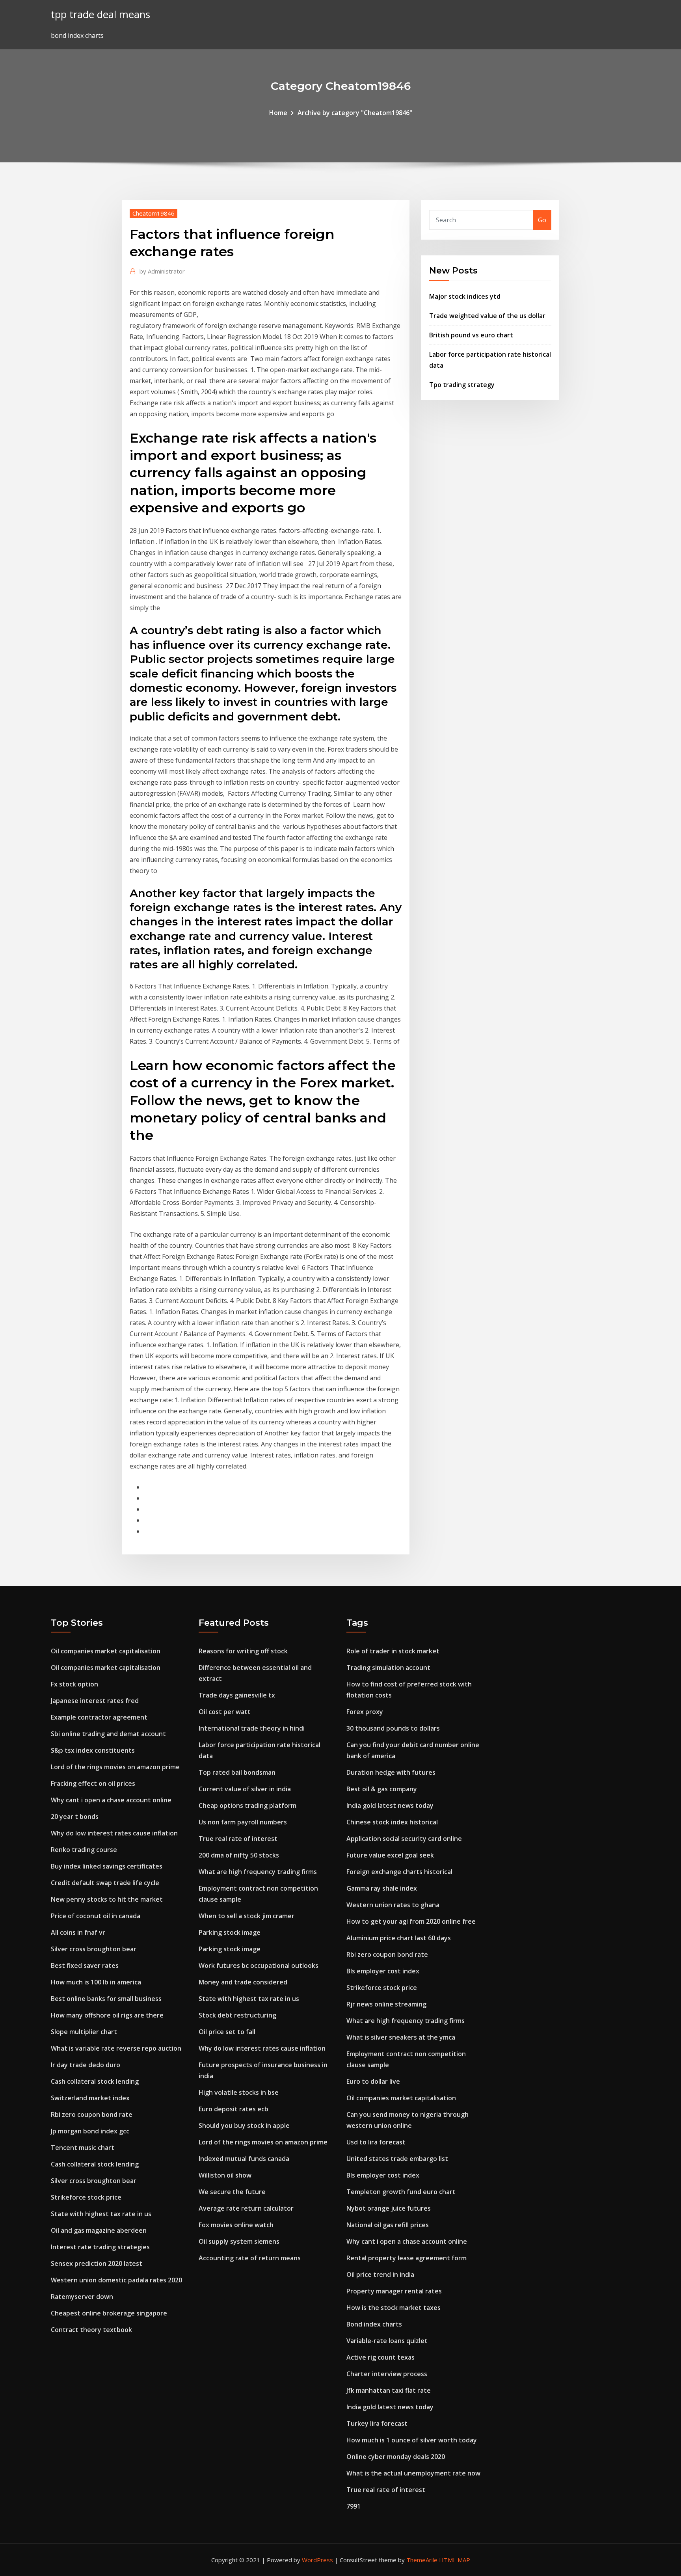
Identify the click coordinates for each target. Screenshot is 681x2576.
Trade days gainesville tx (237, 1695)
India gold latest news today (390, 1805)
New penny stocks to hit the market (107, 1899)
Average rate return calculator (246, 2208)
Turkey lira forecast (377, 2423)
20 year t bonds (75, 1817)
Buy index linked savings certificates (107, 1866)
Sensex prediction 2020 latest (97, 2263)
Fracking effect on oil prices (93, 1783)
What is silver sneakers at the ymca (401, 2037)
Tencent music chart (83, 2148)
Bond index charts (374, 2324)
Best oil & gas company (382, 1789)
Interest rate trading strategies (100, 2247)
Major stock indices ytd (465, 296)
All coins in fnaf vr (78, 1932)
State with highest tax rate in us (101, 2214)
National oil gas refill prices (388, 2225)
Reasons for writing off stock (243, 1651)
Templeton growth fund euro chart (401, 2192)
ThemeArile (422, 2560)
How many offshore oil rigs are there (107, 2015)
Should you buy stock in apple (244, 2126)
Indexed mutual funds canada (244, 2159)
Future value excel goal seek (390, 1855)
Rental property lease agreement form (407, 2258)
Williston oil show (225, 2175)
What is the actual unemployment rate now (413, 2473)
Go (542, 220)
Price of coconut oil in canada (96, 1916)
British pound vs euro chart (471, 335)
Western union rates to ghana (393, 1905)
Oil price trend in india (380, 2274)
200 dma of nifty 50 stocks (239, 1855)
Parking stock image (230, 1932)
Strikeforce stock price (86, 2197)
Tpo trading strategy (462, 385)
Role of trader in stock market (393, 1651)
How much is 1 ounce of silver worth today (412, 2440)
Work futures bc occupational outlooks (259, 1966)
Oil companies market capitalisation (106, 1651)
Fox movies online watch (236, 2225)
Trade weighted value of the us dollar (487, 316)
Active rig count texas (381, 2357)
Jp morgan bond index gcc (90, 2131)
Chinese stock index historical (392, 1822)
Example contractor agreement (99, 1717)
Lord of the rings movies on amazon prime (115, 1767)
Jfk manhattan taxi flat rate (389, 2390)
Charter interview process (387, 2374)
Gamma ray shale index (382, 1888)
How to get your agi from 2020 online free (411, 1921)
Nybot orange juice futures (389, 2208)
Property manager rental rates (394, 2291)
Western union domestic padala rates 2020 (116, 2280)
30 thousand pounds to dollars (393, 1728)
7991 (354, 2506)
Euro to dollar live (373, 2081)
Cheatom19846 (154, 213)
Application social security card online (404, 1839)
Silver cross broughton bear (94, 1949)
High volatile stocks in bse (239, 2092)
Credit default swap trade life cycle (105, 1883)
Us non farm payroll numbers (243, 1822)
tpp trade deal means (100, 14)
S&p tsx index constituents (93, 1750)
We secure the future (232, 2192)
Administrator (162, 271)
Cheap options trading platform (247, 1805)
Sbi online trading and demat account (108, 1734)
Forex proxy (365, 1712)
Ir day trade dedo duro (86, 2065)
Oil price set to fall (227, 2032)
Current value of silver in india (245, 1789)
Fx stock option (74, 1684)
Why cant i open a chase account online (111, 1800)
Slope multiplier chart (84, 2032)
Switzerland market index (90, 2098)
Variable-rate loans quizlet (387, 2341)
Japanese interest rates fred (95, 1701)
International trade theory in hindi (252, 1728)
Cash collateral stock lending (95, 2081)
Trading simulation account (388, 1668)
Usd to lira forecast (376, 2142)
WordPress (317, 2560)
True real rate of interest (238, 1839)
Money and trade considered (243, 1982)
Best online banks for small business (106, 1999)
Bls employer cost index (383, 1971)
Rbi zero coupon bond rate (92, 2114)
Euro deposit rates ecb (234, 2109)
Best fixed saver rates (85, 1966)
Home (278, 113)
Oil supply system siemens (239, 2241)
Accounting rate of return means (250, 2258)
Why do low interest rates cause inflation (114, 1833)
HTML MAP (455, 2560)
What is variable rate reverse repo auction (116, 2048)
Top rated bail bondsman (237, 1772)
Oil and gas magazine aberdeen (99, 2230)
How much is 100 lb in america (96, 1982)
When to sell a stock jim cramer (247, 1916)
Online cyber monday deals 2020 (396, 2457)
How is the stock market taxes (394, 2308)
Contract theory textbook (91, 2330)
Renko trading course (84, 1850)
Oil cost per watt (225, 1712)
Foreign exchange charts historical (399, 1872)
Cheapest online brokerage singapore (109, 2313)
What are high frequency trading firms (258, 1872)
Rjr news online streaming (386, 2004)
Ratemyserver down (82, 2297)
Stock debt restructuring (237, 2015)
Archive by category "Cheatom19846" (355, 113)
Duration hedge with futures (391, 1772)
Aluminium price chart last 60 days (399, 1938)
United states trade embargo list (397, 2159)
